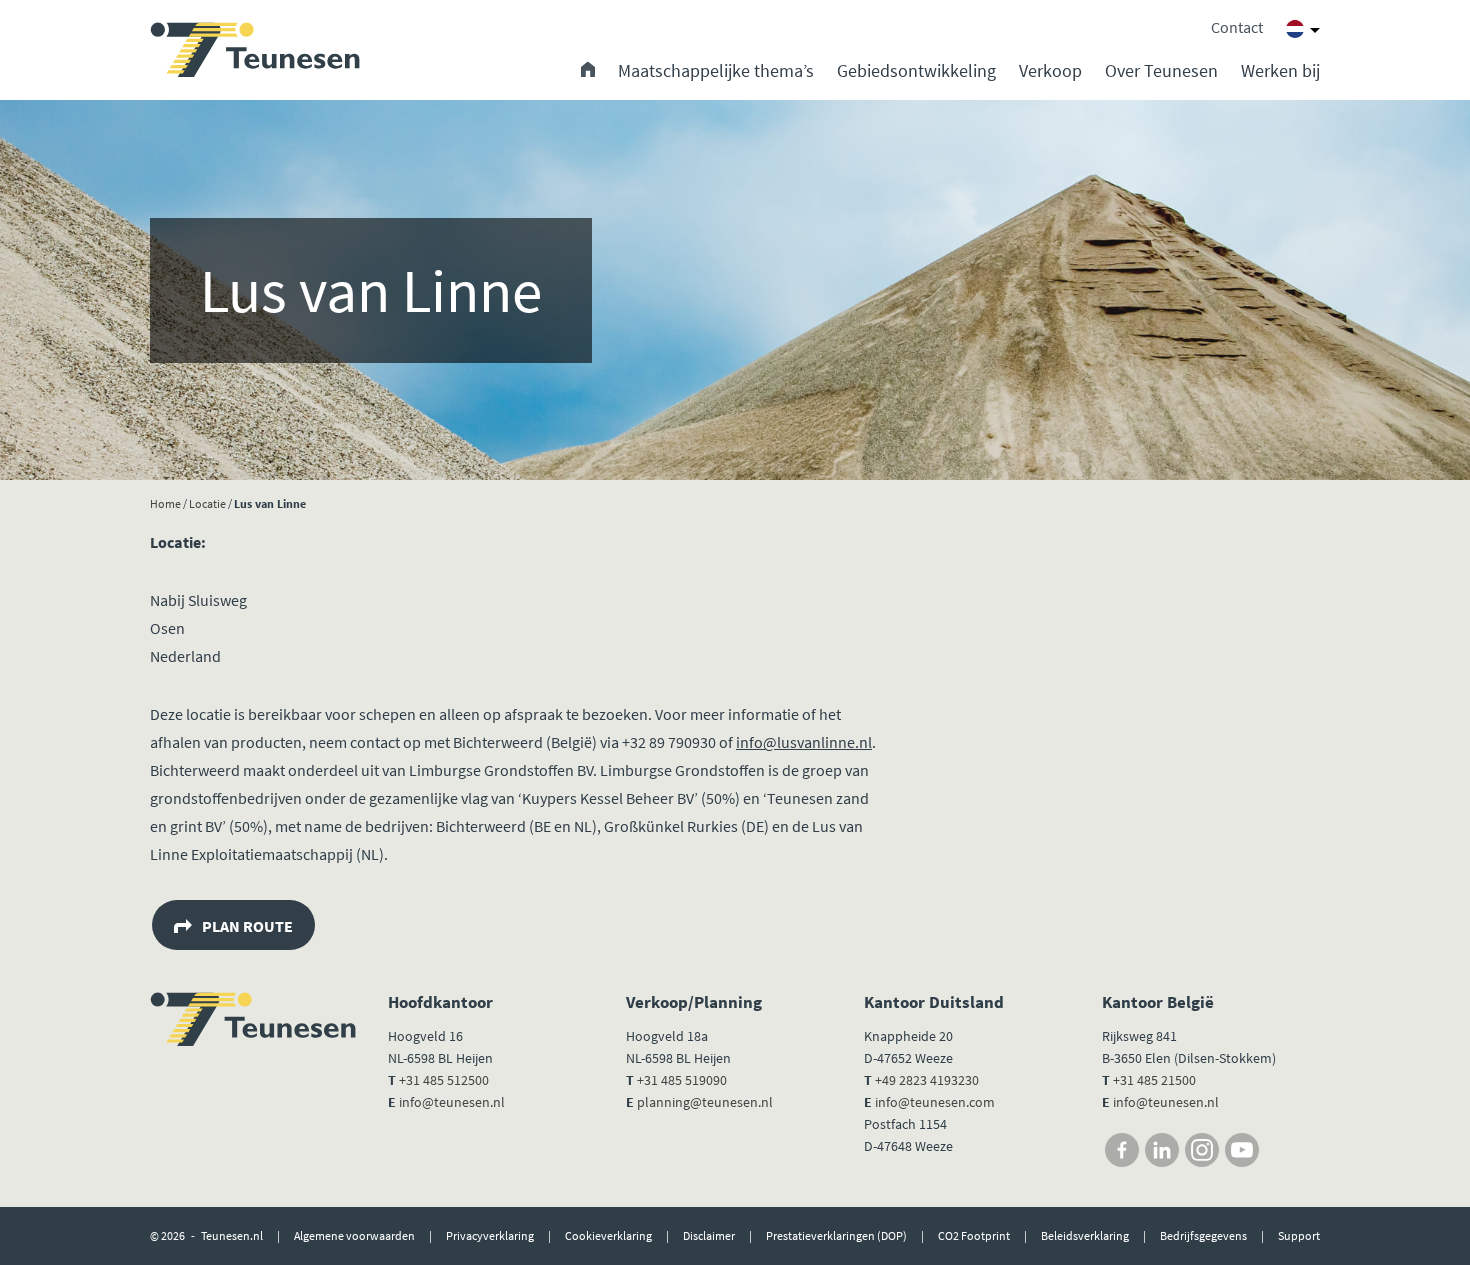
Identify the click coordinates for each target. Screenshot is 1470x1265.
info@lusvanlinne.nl (804, 742)
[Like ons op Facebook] (1122, 1150)
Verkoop (1050, 70)
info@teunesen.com (935, 1102)
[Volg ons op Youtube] (1242, 1150)
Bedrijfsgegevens (1203, 1235)
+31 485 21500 (1153, 1080)
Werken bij (1280, 70)
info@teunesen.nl (452, 1102)
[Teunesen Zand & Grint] (255, 50)
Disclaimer (709, 1235)
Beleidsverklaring (1085, 1235)
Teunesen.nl (232, 1235)
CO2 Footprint (974, 1235)
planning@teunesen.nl (705, 1102)
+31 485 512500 (444, 1080)
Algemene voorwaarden (354, 1235)
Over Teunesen (1161, 70)
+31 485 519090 (682, 1080)
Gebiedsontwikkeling (916, 70)
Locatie (207, 503)
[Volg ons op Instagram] (1202, 1150)
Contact (1237, 27)
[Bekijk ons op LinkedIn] (1162, 1150)
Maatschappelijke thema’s (716, 70)
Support (1299, 1235)
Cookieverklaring (608, 1235)
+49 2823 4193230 (927, 1080)
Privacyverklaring (490, 1235)
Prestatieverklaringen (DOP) (836, 1235)
